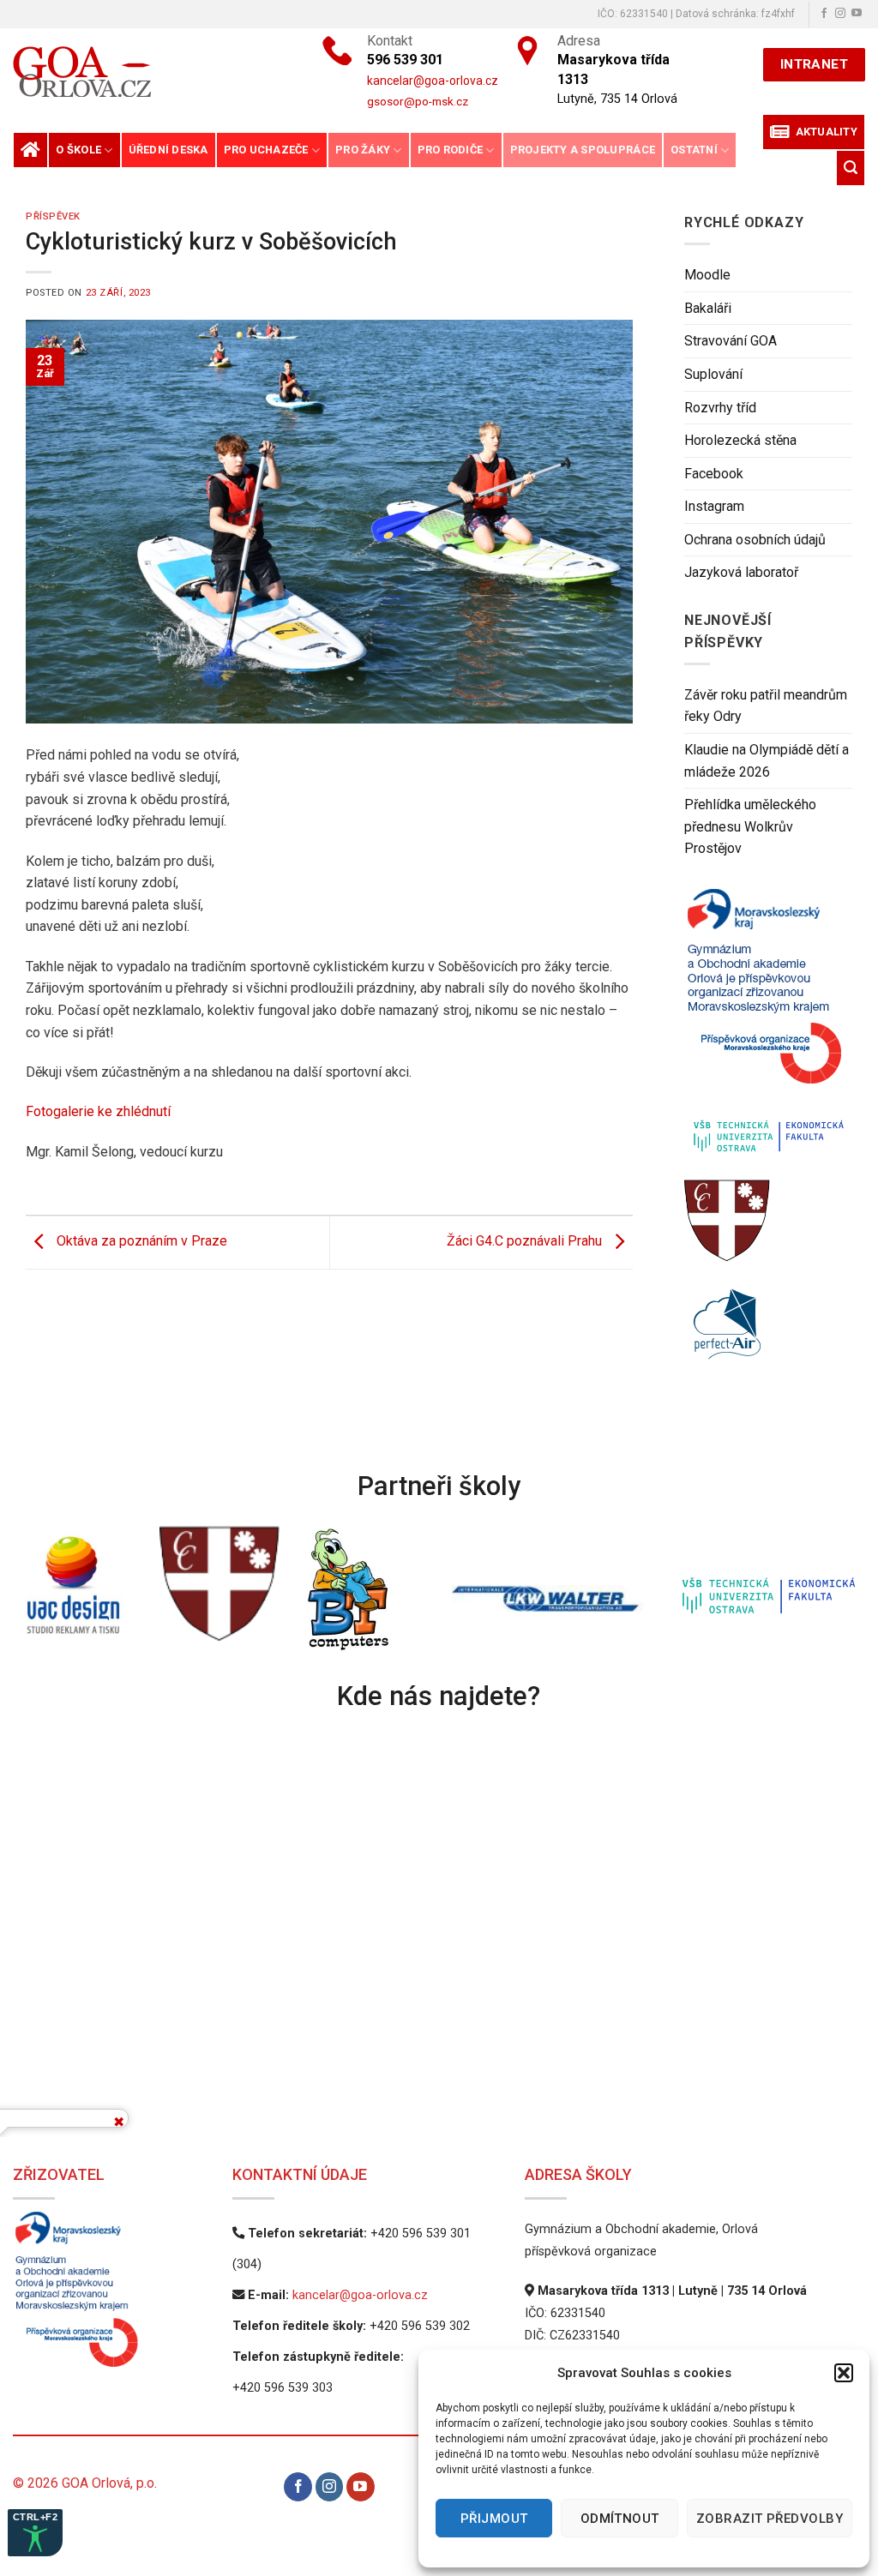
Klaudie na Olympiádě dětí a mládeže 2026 (767, 761)
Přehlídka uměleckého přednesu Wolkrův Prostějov (750, 827)
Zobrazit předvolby (770, 2519)
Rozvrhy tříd (720, 408)
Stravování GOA (731, 342)
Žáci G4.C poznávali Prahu (526, 1242)
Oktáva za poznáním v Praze (140, 1242)
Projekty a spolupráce (583, 150)
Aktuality (824, 132)
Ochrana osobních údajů (755, 540)
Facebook (714, 474)
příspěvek (53, 216)
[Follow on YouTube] (857, 14)
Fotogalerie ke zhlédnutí (98, 1111)
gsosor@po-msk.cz (418, 101)
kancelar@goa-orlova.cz (360, 2295)
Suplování (713, 374)
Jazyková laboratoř (741, 573)
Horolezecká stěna (740, 441)
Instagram (714, 507)
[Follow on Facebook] (824, 14)
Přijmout (494, 2519)
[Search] (851, 168)
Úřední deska (168, 150)
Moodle (707, 276)
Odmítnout (620, 2519)
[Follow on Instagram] (840, 14)
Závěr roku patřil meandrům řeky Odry (766, 706)
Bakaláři (708, 308)
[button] (844, 2373)
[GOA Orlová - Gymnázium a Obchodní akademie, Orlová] (138, 72)
